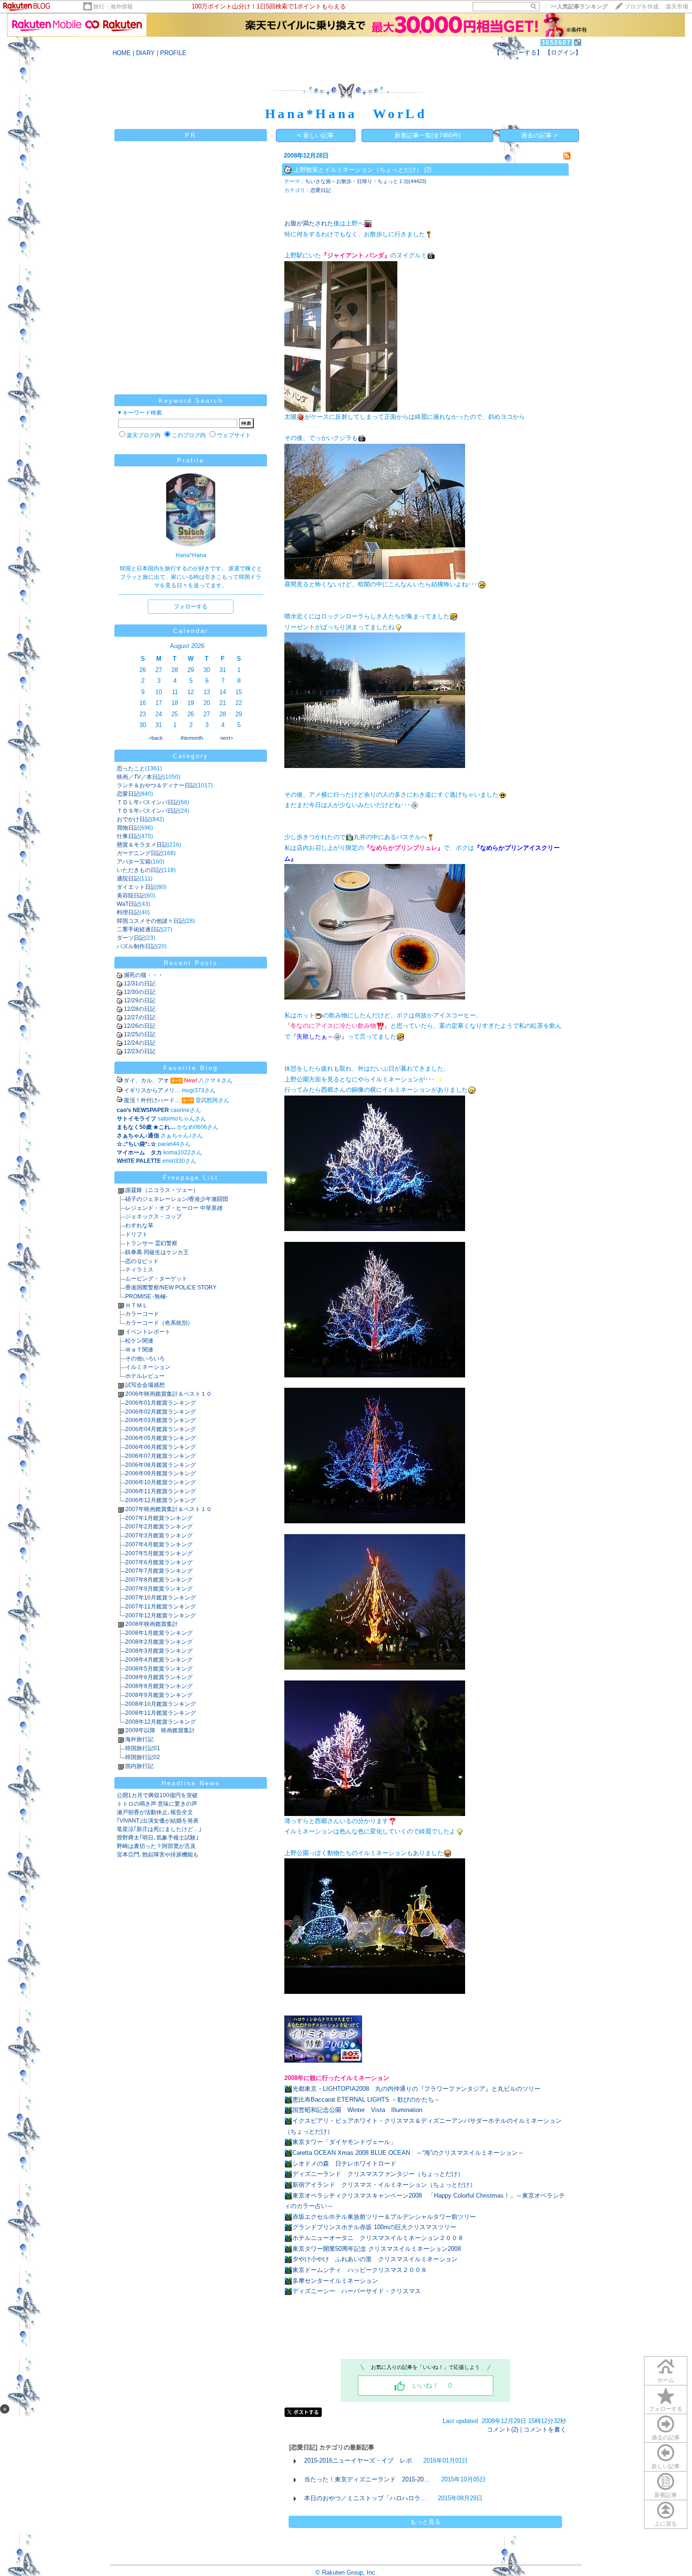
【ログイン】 (563, 52)
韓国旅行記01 (143, 1748)
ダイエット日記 (137, 887)
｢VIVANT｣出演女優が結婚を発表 (158, 1821)
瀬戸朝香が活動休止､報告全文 (155, 1812)
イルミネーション (148, 1367)
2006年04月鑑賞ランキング (161, 1429)
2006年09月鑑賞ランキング (161, 1473)
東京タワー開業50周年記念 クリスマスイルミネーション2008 (377, 2249)
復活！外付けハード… (152, 1100)
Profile (191, 460)
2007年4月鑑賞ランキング (159, 1544)
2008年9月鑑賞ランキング (159, 1695)
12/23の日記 (140, 1051)
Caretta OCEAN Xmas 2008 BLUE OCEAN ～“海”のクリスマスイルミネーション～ (408, 2153)
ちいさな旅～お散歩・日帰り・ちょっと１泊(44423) (366, 181)
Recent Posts (191, 963)
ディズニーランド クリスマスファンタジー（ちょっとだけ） (378, 2174)
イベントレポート (148, 1332)
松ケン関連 (139, 1341)
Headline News (191, 1783)
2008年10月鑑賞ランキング (161, 1704)
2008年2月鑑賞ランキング (159, 1642)
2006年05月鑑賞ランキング (161, 1438)
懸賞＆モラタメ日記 (142, 845)
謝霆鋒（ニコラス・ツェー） (162, 1190)
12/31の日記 (140, 984)
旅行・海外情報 (113, 7)
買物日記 (128, 828)
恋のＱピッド (142, 1261)
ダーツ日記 (131, 938)
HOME (122, 53)
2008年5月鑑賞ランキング (159, 1669)
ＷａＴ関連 (139, 1350)
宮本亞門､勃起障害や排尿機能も (158, 1855)
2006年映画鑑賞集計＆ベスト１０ (169, 1394)
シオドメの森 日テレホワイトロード (344, 2164)
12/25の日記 (140, 1034)
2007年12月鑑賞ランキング (161, 1616)
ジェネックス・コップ (153, 1216)
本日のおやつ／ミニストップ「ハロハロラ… (365, 2498)
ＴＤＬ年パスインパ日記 (148, 802)
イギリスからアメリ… (152, 1090)
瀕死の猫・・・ (144, 975)
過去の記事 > (539, 135)
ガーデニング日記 (139, 853)
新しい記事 (666, 2466)
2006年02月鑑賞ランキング (161, 1412)
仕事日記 (128, 836)
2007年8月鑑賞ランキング (159, 1580)
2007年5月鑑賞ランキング (159, 1553)
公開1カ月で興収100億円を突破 (157, 1795)
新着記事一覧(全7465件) (427, 135)
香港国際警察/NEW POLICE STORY (171, 1288)
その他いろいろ (145, 1359)
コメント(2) (503, 2429)
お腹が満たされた (309, 223)
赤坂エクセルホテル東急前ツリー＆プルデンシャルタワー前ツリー (384, 2217)
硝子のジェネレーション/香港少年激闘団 (177, 1199)
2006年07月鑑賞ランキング (161, 1456)
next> (227, 738)
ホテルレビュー (145, 1376)
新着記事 (666, 2495)
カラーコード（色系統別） (159, 1323)
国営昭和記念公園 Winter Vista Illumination (357, 2110)
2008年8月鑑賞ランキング (159, 1686)
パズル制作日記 (137, 946)
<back (156, 738)
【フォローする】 (518, 52)
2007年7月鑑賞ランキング (159, 1571)
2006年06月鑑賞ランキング (161, 1447)
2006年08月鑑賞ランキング (161, 1465)
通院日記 (128, 879)
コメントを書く (545, 2429)
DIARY (145, 53)
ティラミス (139, 1270)
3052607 (556, 43)
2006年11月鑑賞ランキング (161, 1491)
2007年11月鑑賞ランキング (161, 1607)
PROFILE (173, 53)
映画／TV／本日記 (140, 777)
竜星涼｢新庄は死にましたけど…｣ (159, 1829)
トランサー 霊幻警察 (151, 1243)
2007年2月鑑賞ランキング (159, 1527)
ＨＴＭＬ (137, 1305)
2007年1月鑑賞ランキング (159, 1518)
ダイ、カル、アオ (146, 1080)
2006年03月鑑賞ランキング (161, 1420)
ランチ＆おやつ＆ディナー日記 (156, 785)
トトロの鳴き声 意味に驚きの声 (157, 1804)
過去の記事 (666, 2438)
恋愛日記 (128, 794)
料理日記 (128, 912)
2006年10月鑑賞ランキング (161, 1482)
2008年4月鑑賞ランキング (159, 1660)
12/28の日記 (140, 1009)
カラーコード (142, 1314)
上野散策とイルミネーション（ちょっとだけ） (358, 170)
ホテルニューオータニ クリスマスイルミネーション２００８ (378, 2238)
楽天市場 (677, 7)
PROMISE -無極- (146, 1296)
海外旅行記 (139, 1739)
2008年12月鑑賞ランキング (161, 1722)
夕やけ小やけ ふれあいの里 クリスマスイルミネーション (375, 2259)
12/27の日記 (140, 1017)
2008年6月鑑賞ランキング (159, 1677)
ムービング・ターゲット (156, 1279)
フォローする (666, 2409)
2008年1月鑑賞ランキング (159, 1633)
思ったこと (131, 768)
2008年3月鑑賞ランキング (159, 1651)
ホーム (666, 2380)
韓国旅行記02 (143, 1757)
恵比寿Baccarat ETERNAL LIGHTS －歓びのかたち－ (366, 2100)
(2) (428, 170)
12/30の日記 (140, 992)
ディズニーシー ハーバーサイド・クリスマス (357, 2291)
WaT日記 (128, 904)
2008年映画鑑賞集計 (152, 1624)
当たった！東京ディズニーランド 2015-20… (367, 2479)
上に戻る (666, 2524)
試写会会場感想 (145, 1385)
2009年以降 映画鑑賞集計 (160, 1730)
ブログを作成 (642, 7)
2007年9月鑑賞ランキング (159, 1589)
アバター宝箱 (134, 862)
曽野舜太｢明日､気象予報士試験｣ (158, 1838)
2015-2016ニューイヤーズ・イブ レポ (358, 2460)
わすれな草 (139, 1225)
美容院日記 (131, 896)
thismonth (192, 738)
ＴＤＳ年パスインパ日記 (148, 811)
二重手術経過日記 (139, 929)
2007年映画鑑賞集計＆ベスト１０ (169, 1509)
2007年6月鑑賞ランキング (159, 1562)
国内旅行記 (139, 1766)
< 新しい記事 (316, 135)
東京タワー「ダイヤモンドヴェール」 (344, 2142)
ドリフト (137, 1234)
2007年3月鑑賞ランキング (159, 1536)
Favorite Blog (191, 1068)
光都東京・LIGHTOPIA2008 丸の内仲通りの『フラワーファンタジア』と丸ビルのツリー (416, 2089)
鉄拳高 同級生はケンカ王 (157, 1252)
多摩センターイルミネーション (335, 2281)
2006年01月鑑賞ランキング (161, 1403)
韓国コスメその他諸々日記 (151, 921)
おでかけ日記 (134, 819)
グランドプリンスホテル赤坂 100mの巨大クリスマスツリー (374, 2227)
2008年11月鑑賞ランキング (161, 1713)
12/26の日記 (140, 1026)
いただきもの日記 (139, 870)
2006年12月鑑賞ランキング (161, 1500)
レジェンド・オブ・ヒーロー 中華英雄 (174, 1208)
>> (579, 7)
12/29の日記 (140, 1000)
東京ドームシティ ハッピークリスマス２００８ (360, 2270)
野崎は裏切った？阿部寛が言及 (156, 1846)
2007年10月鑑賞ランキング (161, 1598)
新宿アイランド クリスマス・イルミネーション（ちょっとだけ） (384, 2185)
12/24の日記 (140, 1043)
